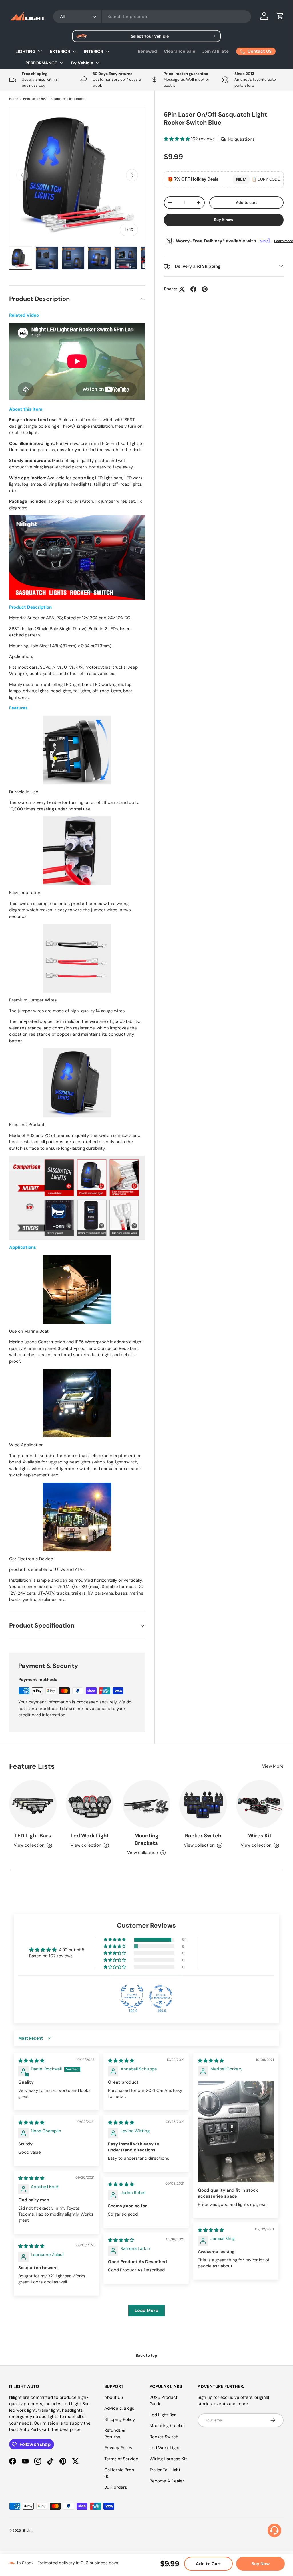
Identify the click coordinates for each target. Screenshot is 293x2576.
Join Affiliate (215, 51)
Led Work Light (90, 1836)
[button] (280, 16)
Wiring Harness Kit (168, 2459)
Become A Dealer (167, 2481)
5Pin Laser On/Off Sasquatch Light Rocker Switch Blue (55, 99)
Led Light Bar (163, 2415)
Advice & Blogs (119, 2408)
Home (14, 99)
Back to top (146, 2355)
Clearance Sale (180, 51)
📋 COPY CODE (266, 179)
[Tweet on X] (182, 289)
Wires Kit (260, 1836)
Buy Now (260, 2564)
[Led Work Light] (89, 1804)
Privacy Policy (118, 2448)
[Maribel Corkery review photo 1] (236, 2132)
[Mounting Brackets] (146, 1804)
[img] (31, 2061)
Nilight (27, 2530)
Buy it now (224, 220)
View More (273, 1766)
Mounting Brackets (146, 1839)
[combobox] (152, 17)
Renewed (147, 51)
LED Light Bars (33, 1836)
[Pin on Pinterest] (205, 289)
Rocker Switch (203, 1836)
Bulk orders (116, 2487)
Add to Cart (208, 2564)
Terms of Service (121, 2459)
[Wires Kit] (260, 1804)
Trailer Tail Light (165, 2470)
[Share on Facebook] (193, 289)
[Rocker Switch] (203, 1804)
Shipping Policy (120, 2419)
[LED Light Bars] (33, 1804)
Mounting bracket (167, 2426)
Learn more (284, 241)
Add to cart (246, 203)
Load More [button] (146, 2310)
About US (114, 2397)
